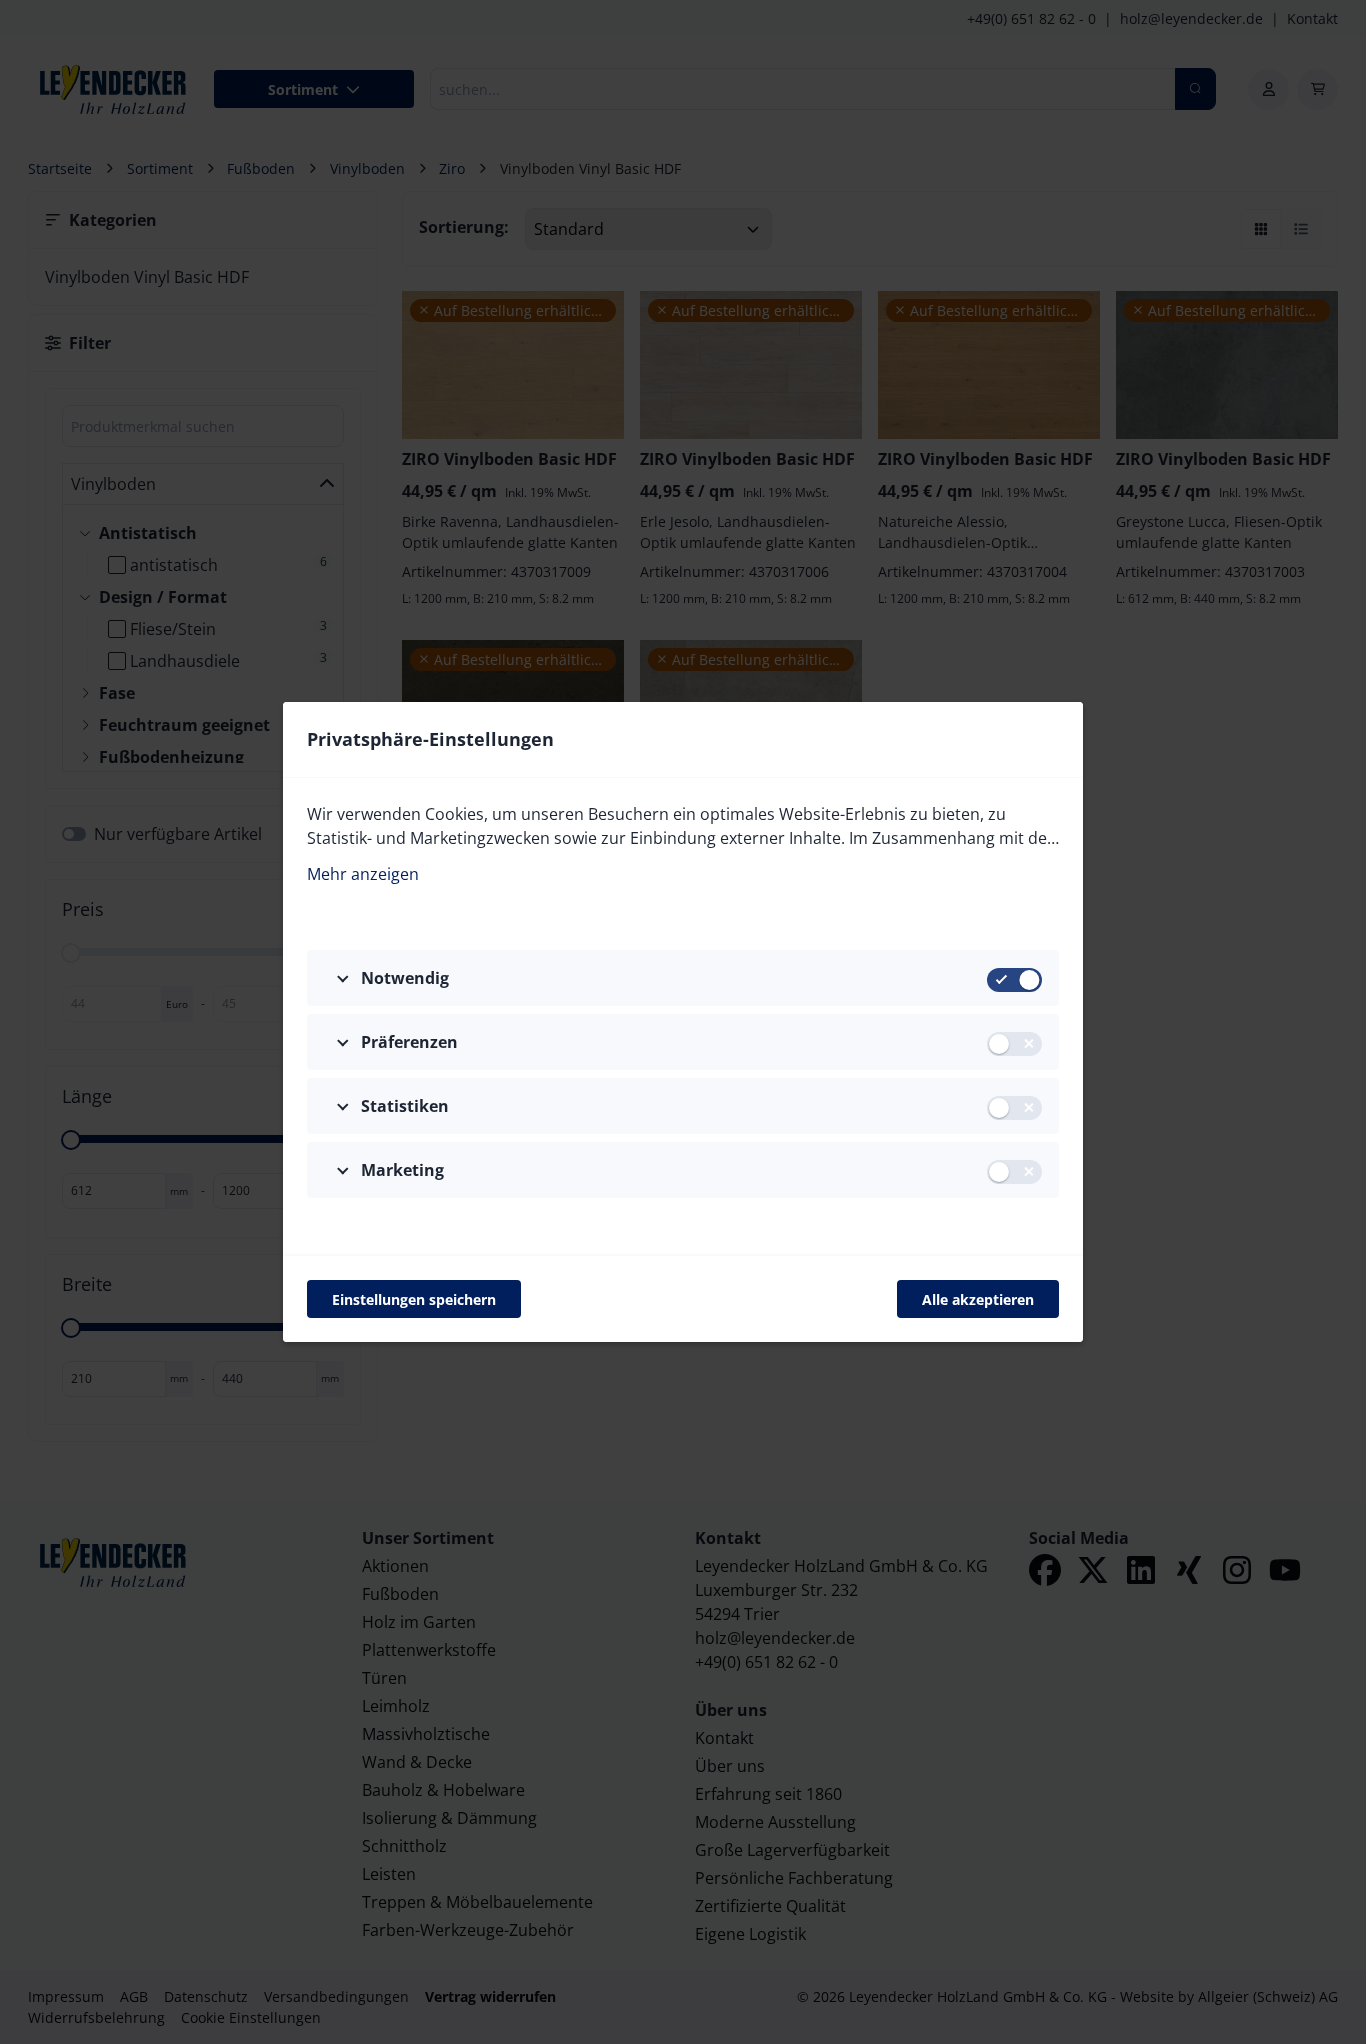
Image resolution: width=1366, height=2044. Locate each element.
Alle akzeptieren (978, 1299)
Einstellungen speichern (414, 1299)
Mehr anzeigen (363, 874)
